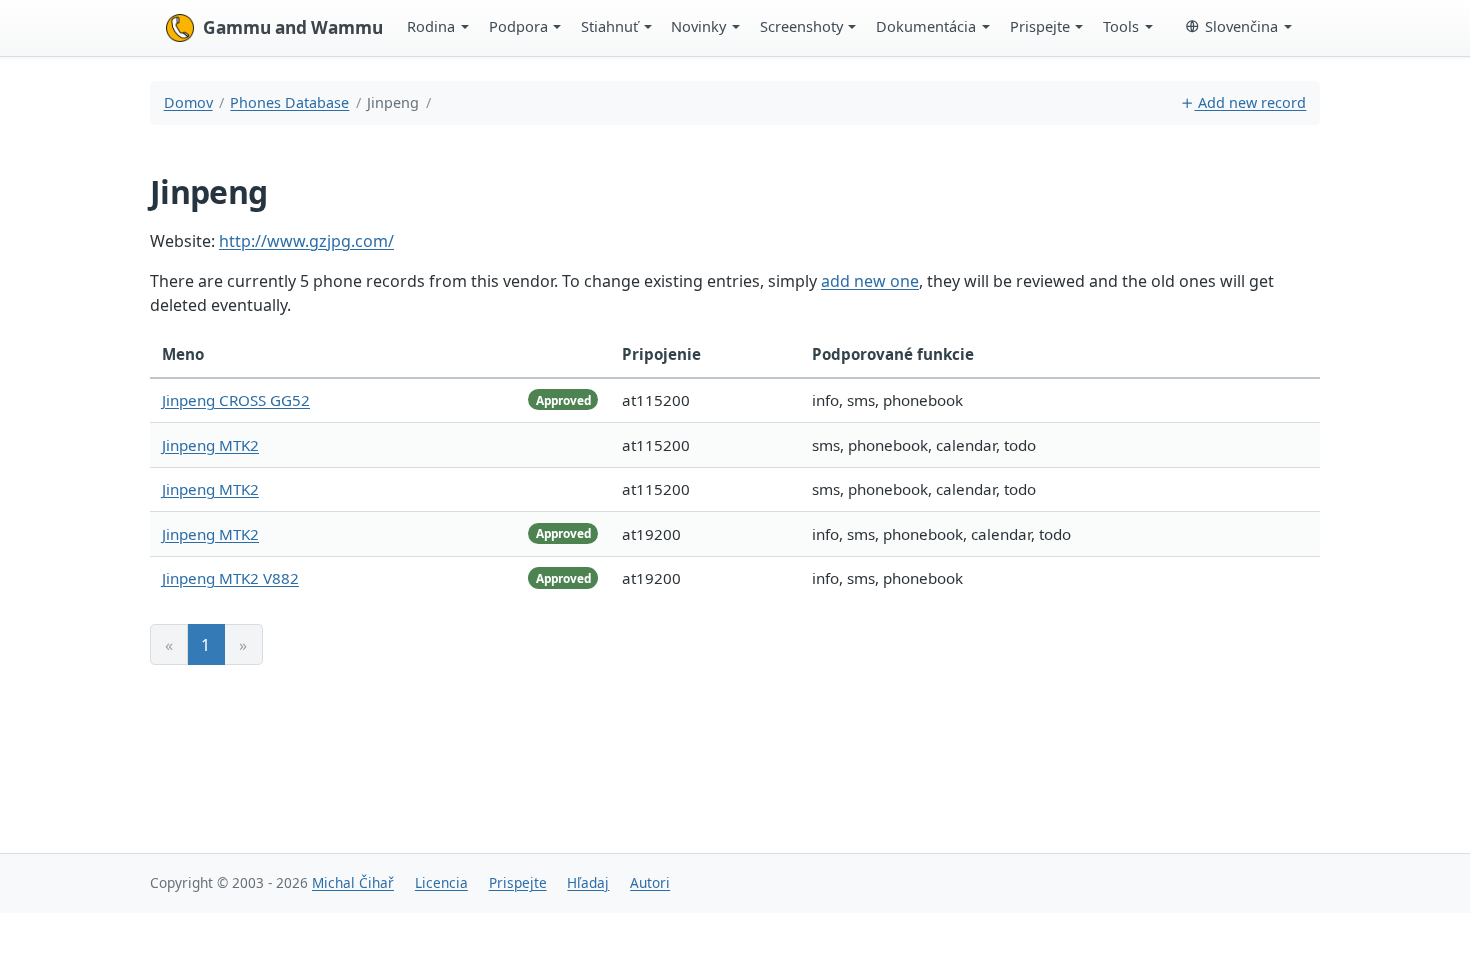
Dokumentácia (926, 26)
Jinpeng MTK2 (210, 445)
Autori (650, 882)
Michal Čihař (353, 882)
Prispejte (1040, 26)
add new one (870, 281)
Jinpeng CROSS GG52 (236, 400)
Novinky (698, 26)
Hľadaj (588, 882)
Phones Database (289, 102)
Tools (1121, 26)
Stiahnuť (609, 26)
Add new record (1250, 102)
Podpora (518, 26)
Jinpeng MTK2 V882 (230, 578)
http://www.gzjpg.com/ (306, 241)
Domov (188, 102)
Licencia (441, 882)
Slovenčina (1241, 26)
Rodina (431, 26)
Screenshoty (801, 26)
